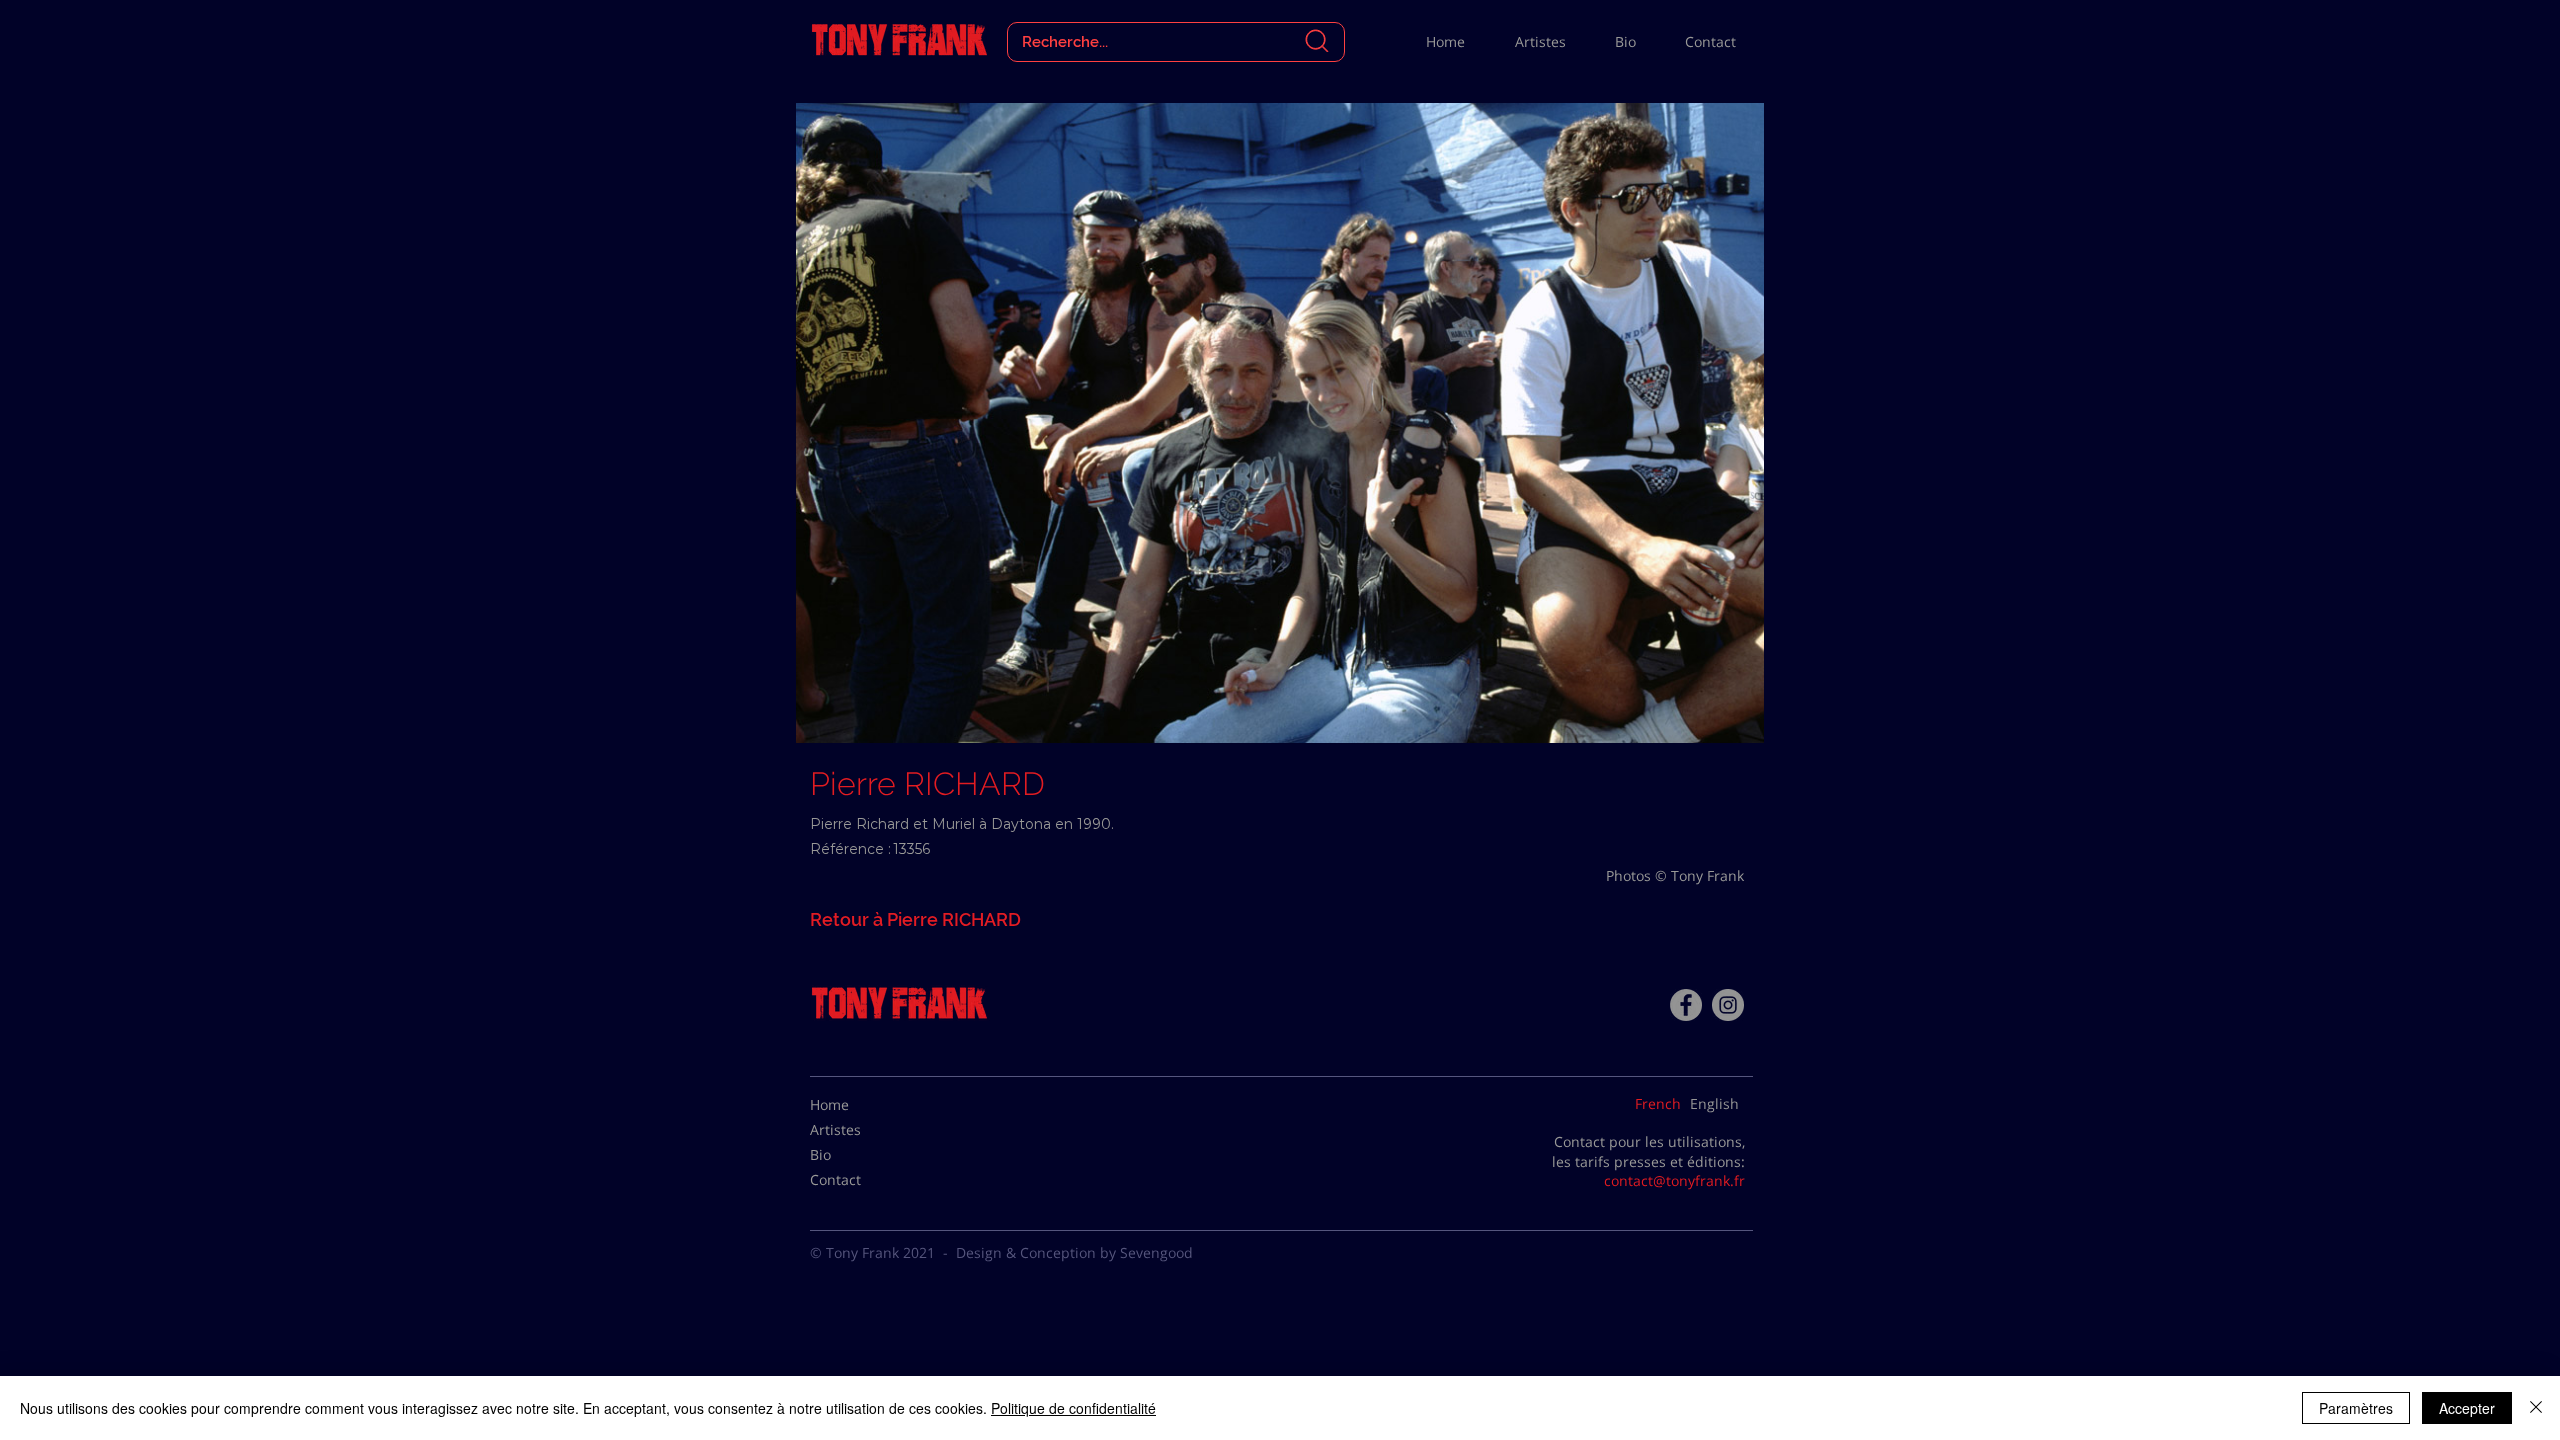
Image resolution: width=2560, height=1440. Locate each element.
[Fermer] (2536, 1408)
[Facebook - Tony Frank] (1686, 1005)
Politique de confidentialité (1073, 1408)
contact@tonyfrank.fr (1674, 1180)
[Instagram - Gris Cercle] (1728, 1005)
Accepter (2467, 1408)
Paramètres (2356, 1408)
